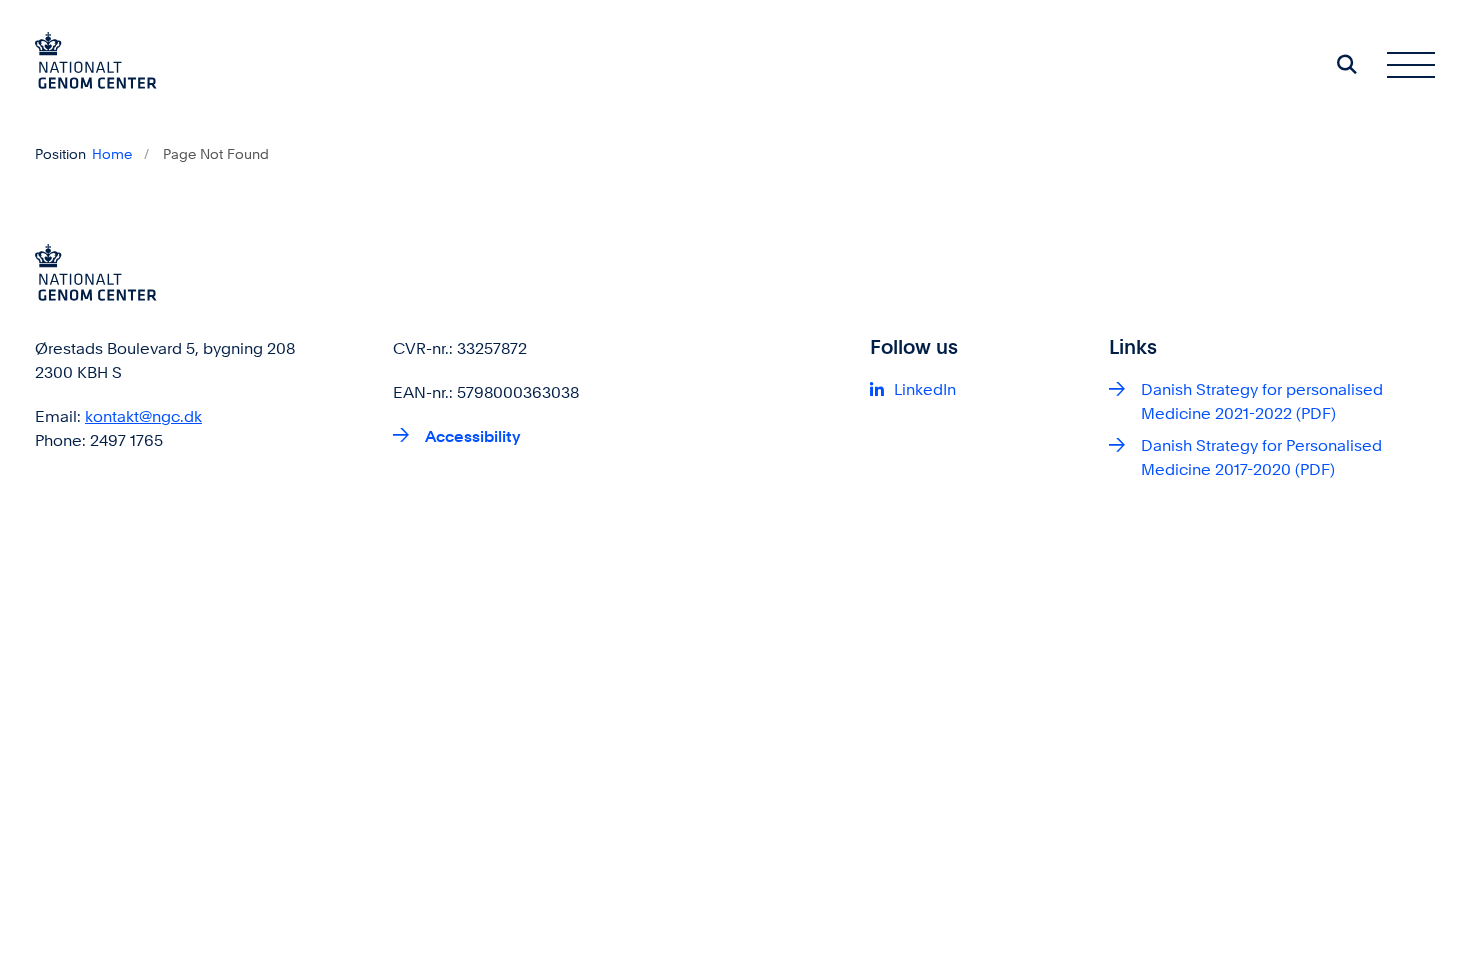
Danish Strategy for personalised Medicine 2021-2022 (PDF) (1262, 401)
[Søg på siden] (1347, 64)
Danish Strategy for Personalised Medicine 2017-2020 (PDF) (1261, 457)
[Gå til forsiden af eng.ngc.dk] (96, 64)
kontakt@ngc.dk (143, 416)
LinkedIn (925, 389)
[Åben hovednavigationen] (1411, 64)
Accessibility (473, 436)
